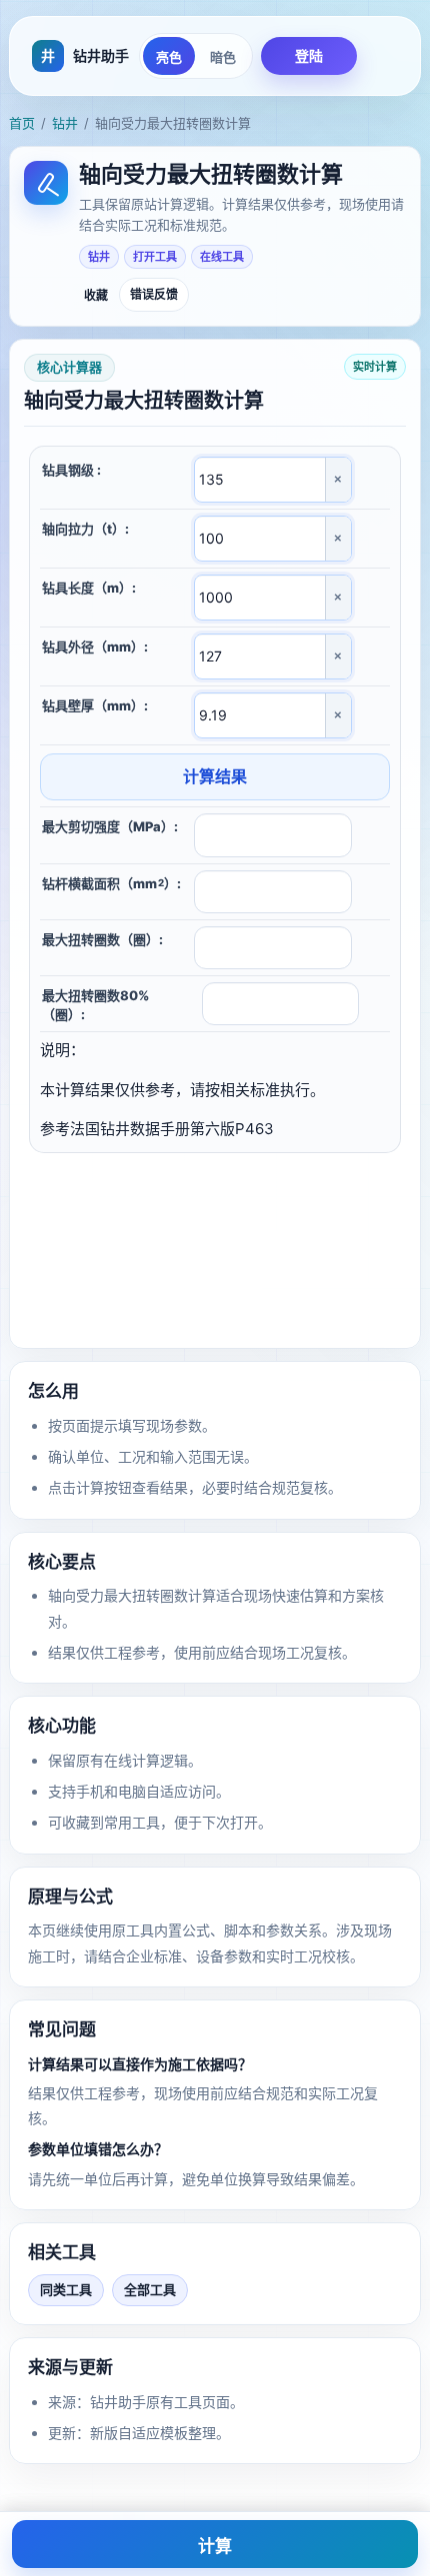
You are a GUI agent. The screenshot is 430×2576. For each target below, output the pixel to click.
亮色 (169, 57)
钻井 (65, 123)
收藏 (96, 296)
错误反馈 (154, 294)
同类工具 (66, 2289)
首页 (22, 123)
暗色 (223, 57)
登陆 (309, 55)
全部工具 (150, 2289)
